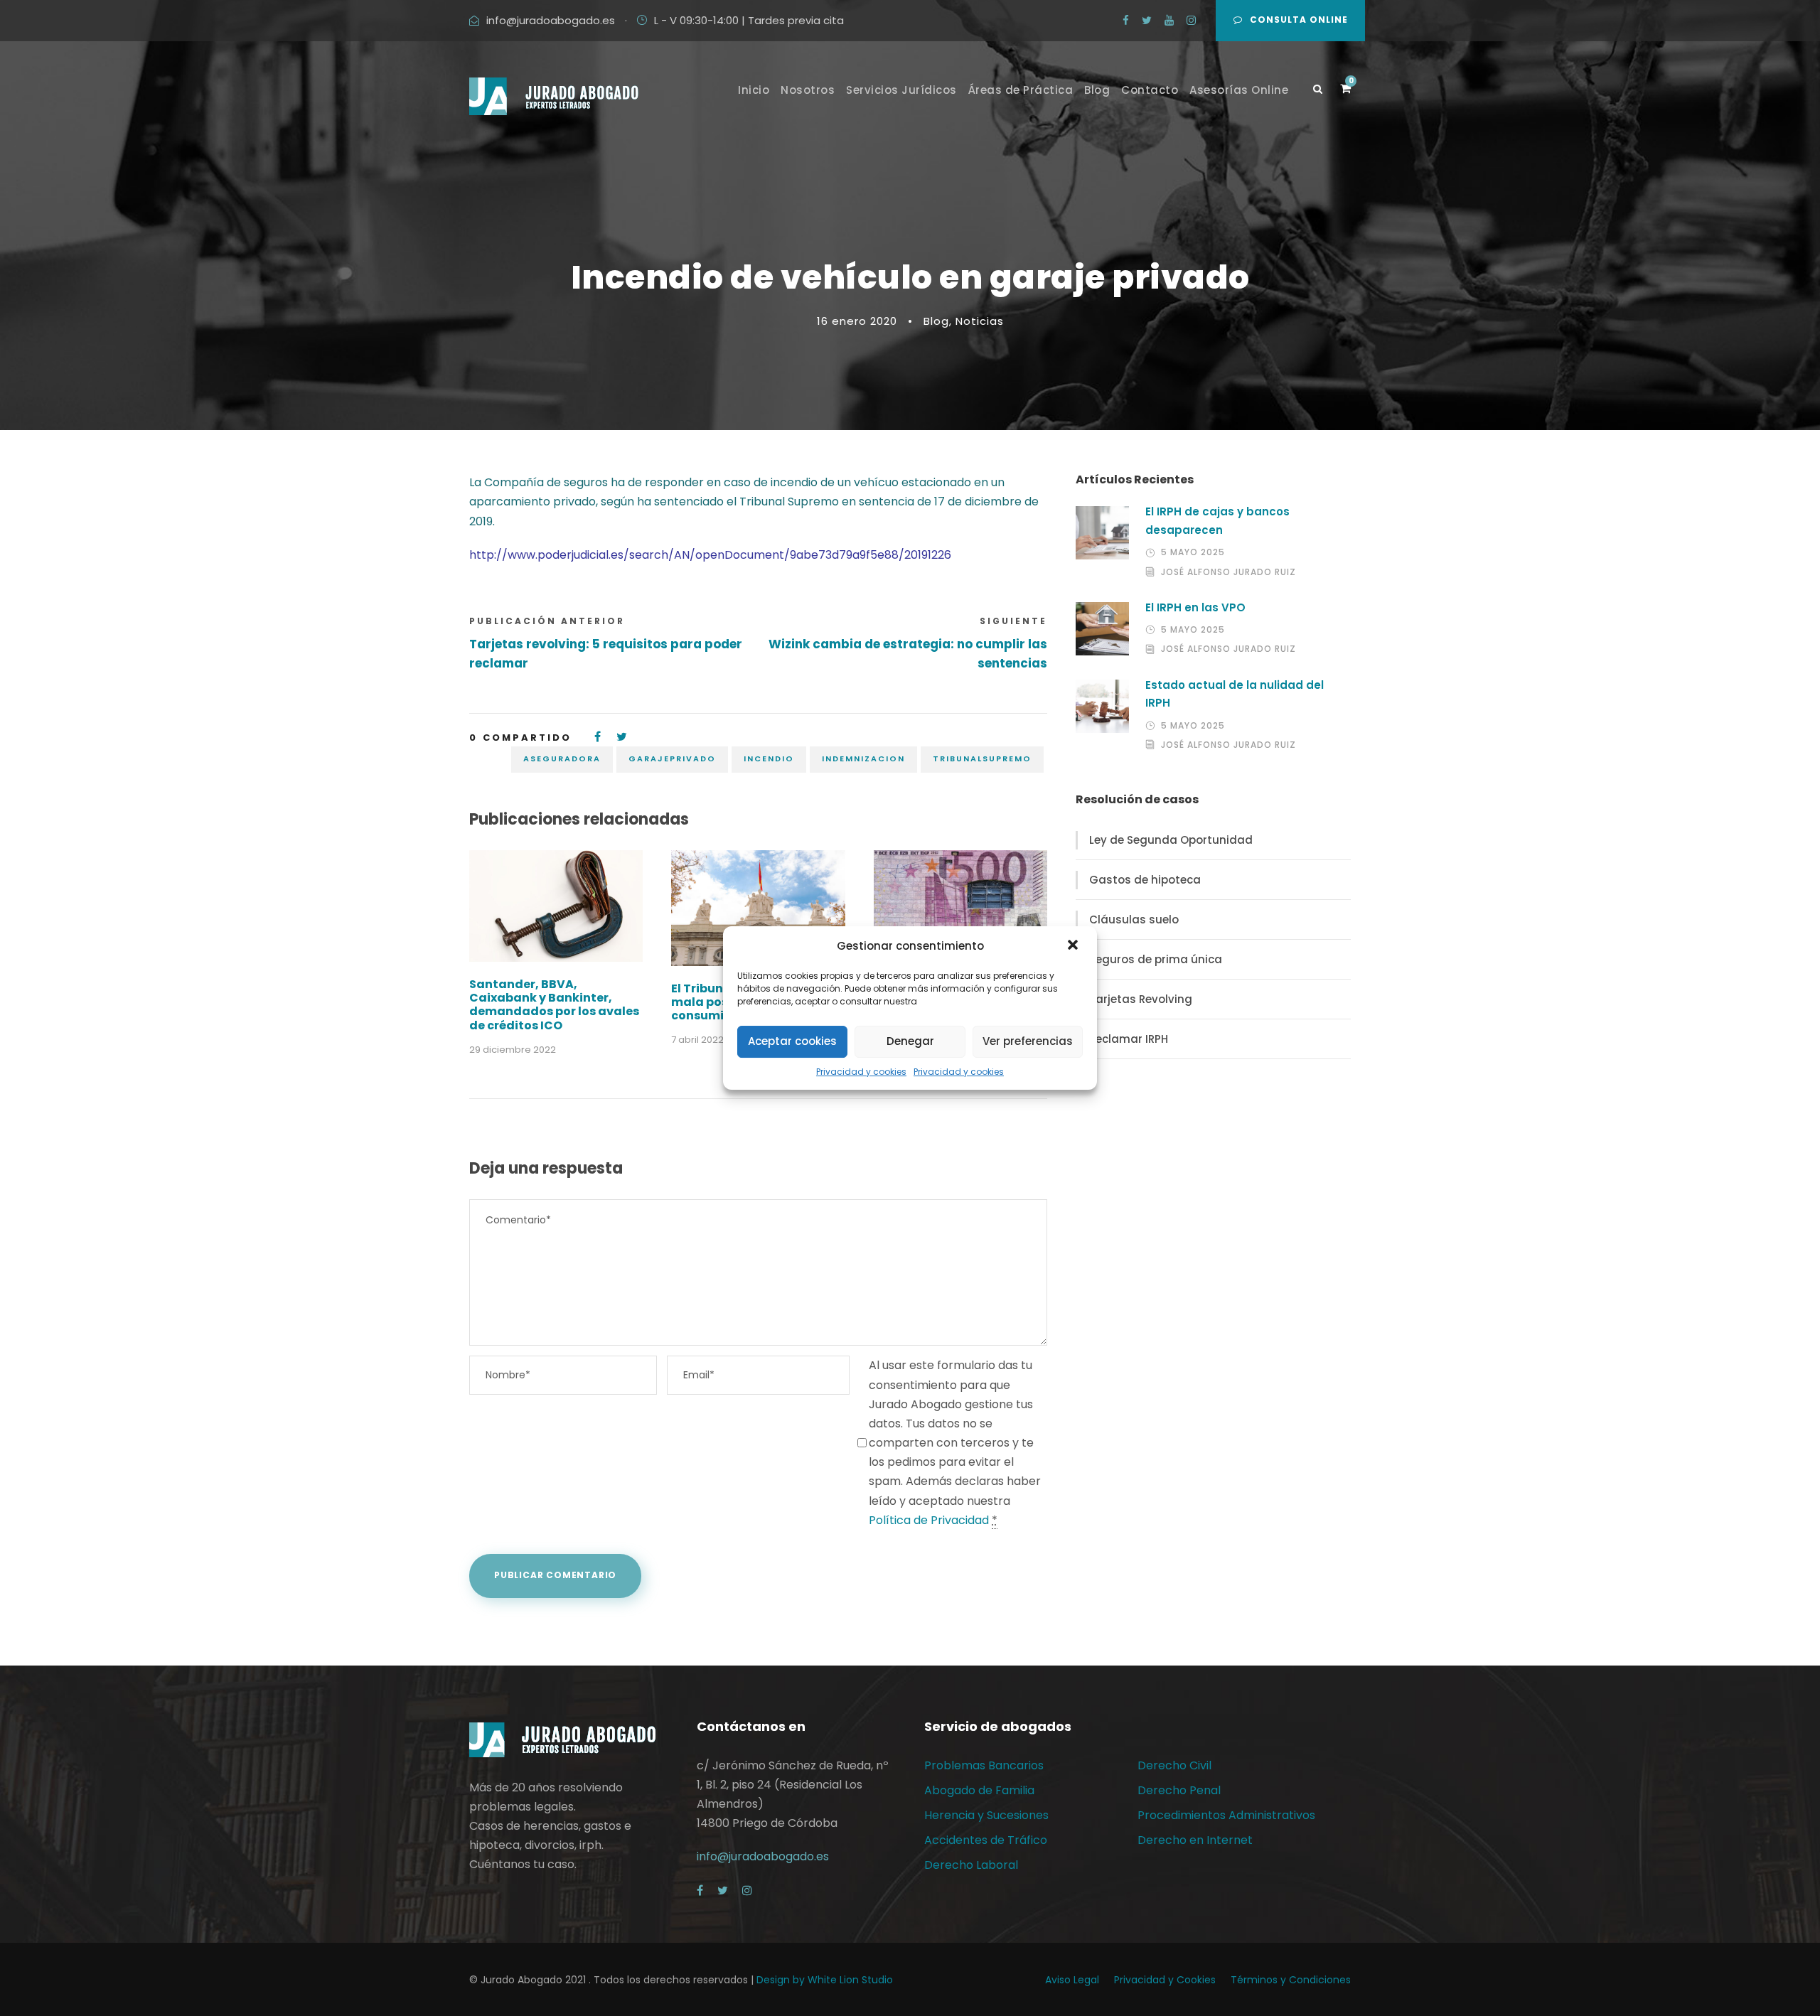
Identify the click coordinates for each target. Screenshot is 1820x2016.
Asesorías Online (1239, 90)
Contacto (1150, 90)
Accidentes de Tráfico (986, 1840)
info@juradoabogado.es (551, 20)
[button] (1074, 946)
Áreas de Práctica (1021, 90)
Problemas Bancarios (984, 1765)
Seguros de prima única (1156, 959)
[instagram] (1191, 20)
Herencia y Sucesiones (986, 1815)
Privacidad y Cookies (1165, 1980)
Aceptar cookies (792, 1041)
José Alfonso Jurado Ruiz (1228, 572)
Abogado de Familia (979, 1790)
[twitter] (1147, 20)
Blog (1097, 90)
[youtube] (1169, 20)
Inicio (754, 90)
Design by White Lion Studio (825, 1980)
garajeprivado (672, 758)
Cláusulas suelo (1134, 919)
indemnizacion (863, 758)
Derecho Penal (1179, 1790)
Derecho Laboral (971, 1865)
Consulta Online (1299, 20)
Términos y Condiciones (1291, 1980)
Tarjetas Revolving (1141, 999)
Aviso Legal (1072, 1980)
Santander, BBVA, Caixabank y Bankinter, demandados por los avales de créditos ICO (554, 1005)
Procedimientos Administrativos (1226, 1815)
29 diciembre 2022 (513, 1050)
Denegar (910, 1041)
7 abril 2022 (697, 1040)
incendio (769, 758)
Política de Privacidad (929, 1520)
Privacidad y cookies (861, 1072)
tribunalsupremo (982, 758)
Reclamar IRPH (1129, 1039)
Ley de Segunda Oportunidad (1171, 840)
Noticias (980, 321)
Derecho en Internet (1195, 1840)
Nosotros (808, 90)
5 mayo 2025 (1193, 552)
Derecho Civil (1174, 1765)
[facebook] (1126, 20)
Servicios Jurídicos (901, 90)
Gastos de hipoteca (1145, 880)
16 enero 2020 (857, 321)
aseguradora (562, 758)
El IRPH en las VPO (1195, 607)
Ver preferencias (1028, 1041)
